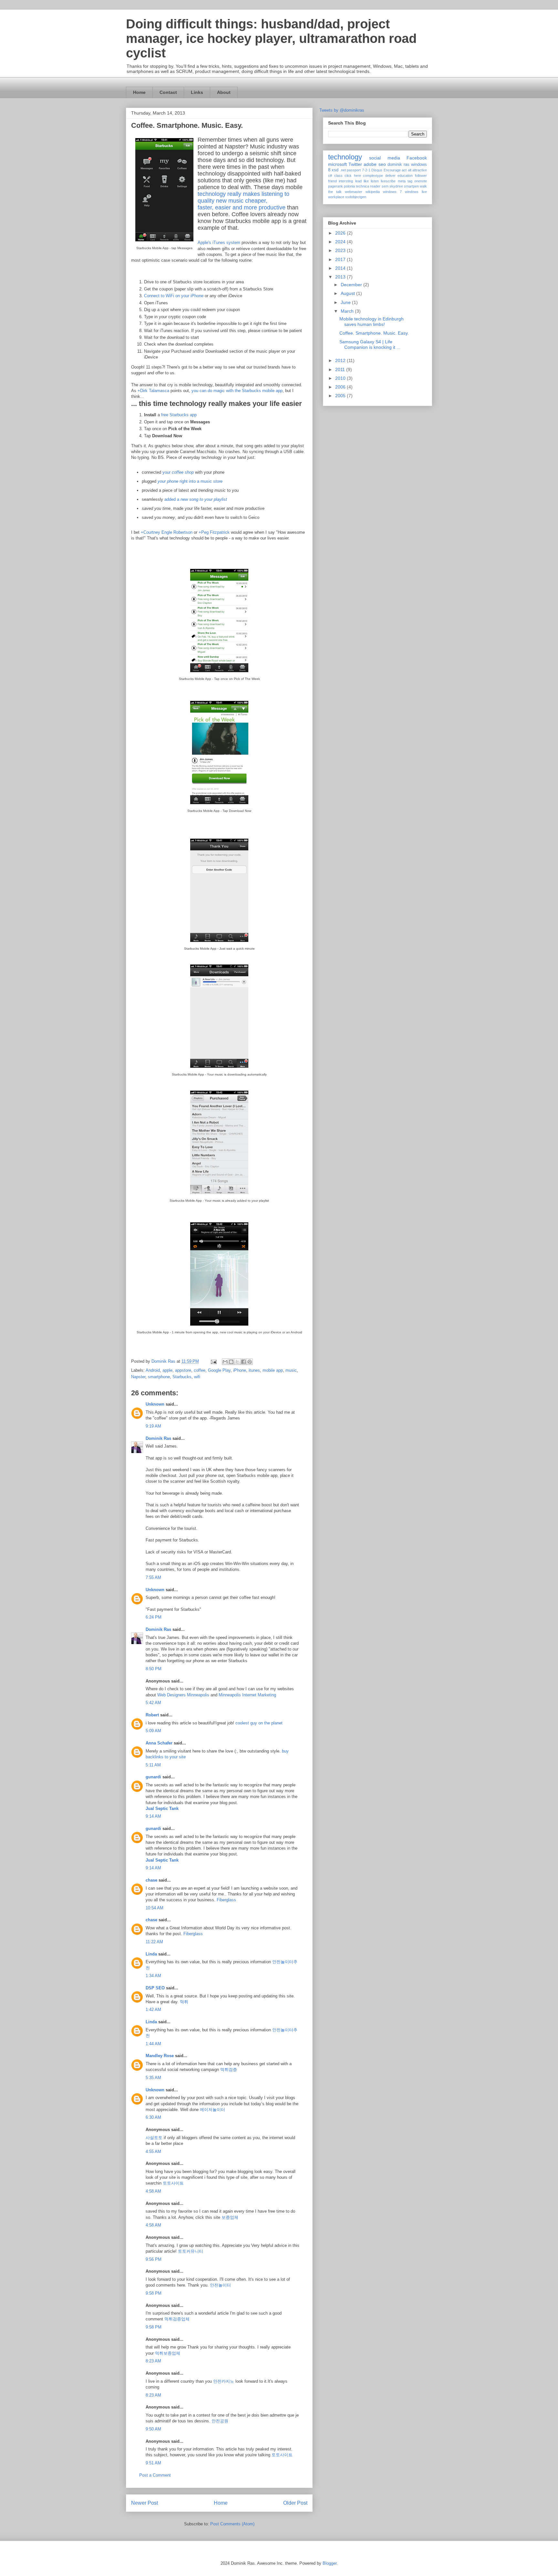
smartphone (159, 1377)
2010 (341, 378)
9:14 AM (153, 1816)
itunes (254, 1370)
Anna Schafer (159, 1743)
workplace (336, 197)
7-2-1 (366, 170)
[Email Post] (213, 1361)
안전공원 (220, 2421)
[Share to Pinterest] (250, 1362)
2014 (341, 268)
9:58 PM (154, 2293)
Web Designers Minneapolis (183, 1695)
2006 (341, 387)
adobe (370, 164)
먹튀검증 (229, 2070)
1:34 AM (153, 1976)
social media (384, 158)
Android (153, 1370)
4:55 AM (153, 2152)
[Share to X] (237, 1362)
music (291, 1370)
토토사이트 (173, 2183)
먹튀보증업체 (168, 2353)
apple (167, 1370)
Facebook (417, 158)
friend (332, 181)
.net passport (350, 170)
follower (421, 176)
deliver (390, 176)
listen (375, 181)
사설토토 (154, 2138)
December (352, 285)
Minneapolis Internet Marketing (247, 1695)
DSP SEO (155, 1988)
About (224, 92)
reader (375, 186)
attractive (420, 170)
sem (385, 186)
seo (382, 164)
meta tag (405, 181)
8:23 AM (153, 2361)
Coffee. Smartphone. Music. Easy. (374, 333)
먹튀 (184, 2002)
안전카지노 (224, 2381)
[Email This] (225, 1362)
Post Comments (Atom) (232, 2524)
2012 (341, 360)
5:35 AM (153, 2078)
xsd (335, 170)
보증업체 (230, 2217)
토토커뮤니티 (191, 2251)
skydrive (396, 186)
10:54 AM (155, 1908)
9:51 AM (153, 2463)
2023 (341, 250)
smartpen (411, 186)
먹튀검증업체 (177, 2319)
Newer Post (145, 2503)
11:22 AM (154, 1942)
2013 (341, 277)
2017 (341, 259)
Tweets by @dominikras (342, 110)
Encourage (392, 170)
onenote (421, 181)
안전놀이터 (220, 2285)
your (178, 472)
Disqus (377, 170)
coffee (200, 1370)
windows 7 (392, 192)
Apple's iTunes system (219, 242)
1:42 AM (153, 2010)
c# (330, 176)
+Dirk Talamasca (153, 391)
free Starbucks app (179, 415)
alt (410, 170)
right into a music (190, 481)
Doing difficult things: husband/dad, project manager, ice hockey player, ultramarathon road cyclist (271, 38)
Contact (168, 92)
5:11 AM (153, 1765)
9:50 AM (153, 2429)
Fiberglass (226, 1900)
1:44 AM (153, 2044)
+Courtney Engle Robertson (167, 532)
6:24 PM (154, 1617)
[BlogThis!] (231, 1362)
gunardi (153, 1777)
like (366, 181)
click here (353, 176)
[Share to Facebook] (243, 1362)
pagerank (336, 186)
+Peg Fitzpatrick (214, 532)
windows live (416, 192)
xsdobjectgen (356, 197)
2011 (341, 369)
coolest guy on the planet (259, 1723)
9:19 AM (153, 1426)
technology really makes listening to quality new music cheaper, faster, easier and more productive (243, 201)
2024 (341, 242)
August (348, 293)
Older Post (295, 2503)
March (348, 311)
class (338, 176)
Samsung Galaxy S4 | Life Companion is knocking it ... (370, 344)
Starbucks (182, 1377)
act (404, 170)
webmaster (354, 192)
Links (197, 92)
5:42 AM (153, 1703)
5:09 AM (153, 1731)
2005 (341, 396)
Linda (151, 1954)
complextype (373, 176)
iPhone (240, 1370)
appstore (183, 1370)
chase (151, 1880)
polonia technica (356, 186)
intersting (346, 181)
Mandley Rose (160, 2056)
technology (345, 157)
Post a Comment (155, 2475)
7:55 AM (153, 1577)
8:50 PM (154, 1669)
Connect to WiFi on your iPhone (174, 296)
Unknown (155, 1404)
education (405, 176)
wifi (197, 1377)
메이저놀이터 (212, 2110)
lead (358, 181)
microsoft (337, 164)
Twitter (355, 164)
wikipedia (373, 192)
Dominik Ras (158, 1438)
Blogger (330, 2563)
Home (139, 92)
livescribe (388, 181)
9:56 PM (154, 2259)
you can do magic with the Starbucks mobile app (237, 391)
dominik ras (398, 165)
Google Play (219, 1370)
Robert (152, 1715)
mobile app (273, 1370)
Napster (138, 1377)
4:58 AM (153, 2191)
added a (196, 499)
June (346, 302)
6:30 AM (153, 2117)
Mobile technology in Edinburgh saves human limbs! (372, 322)
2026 (341, 233)
